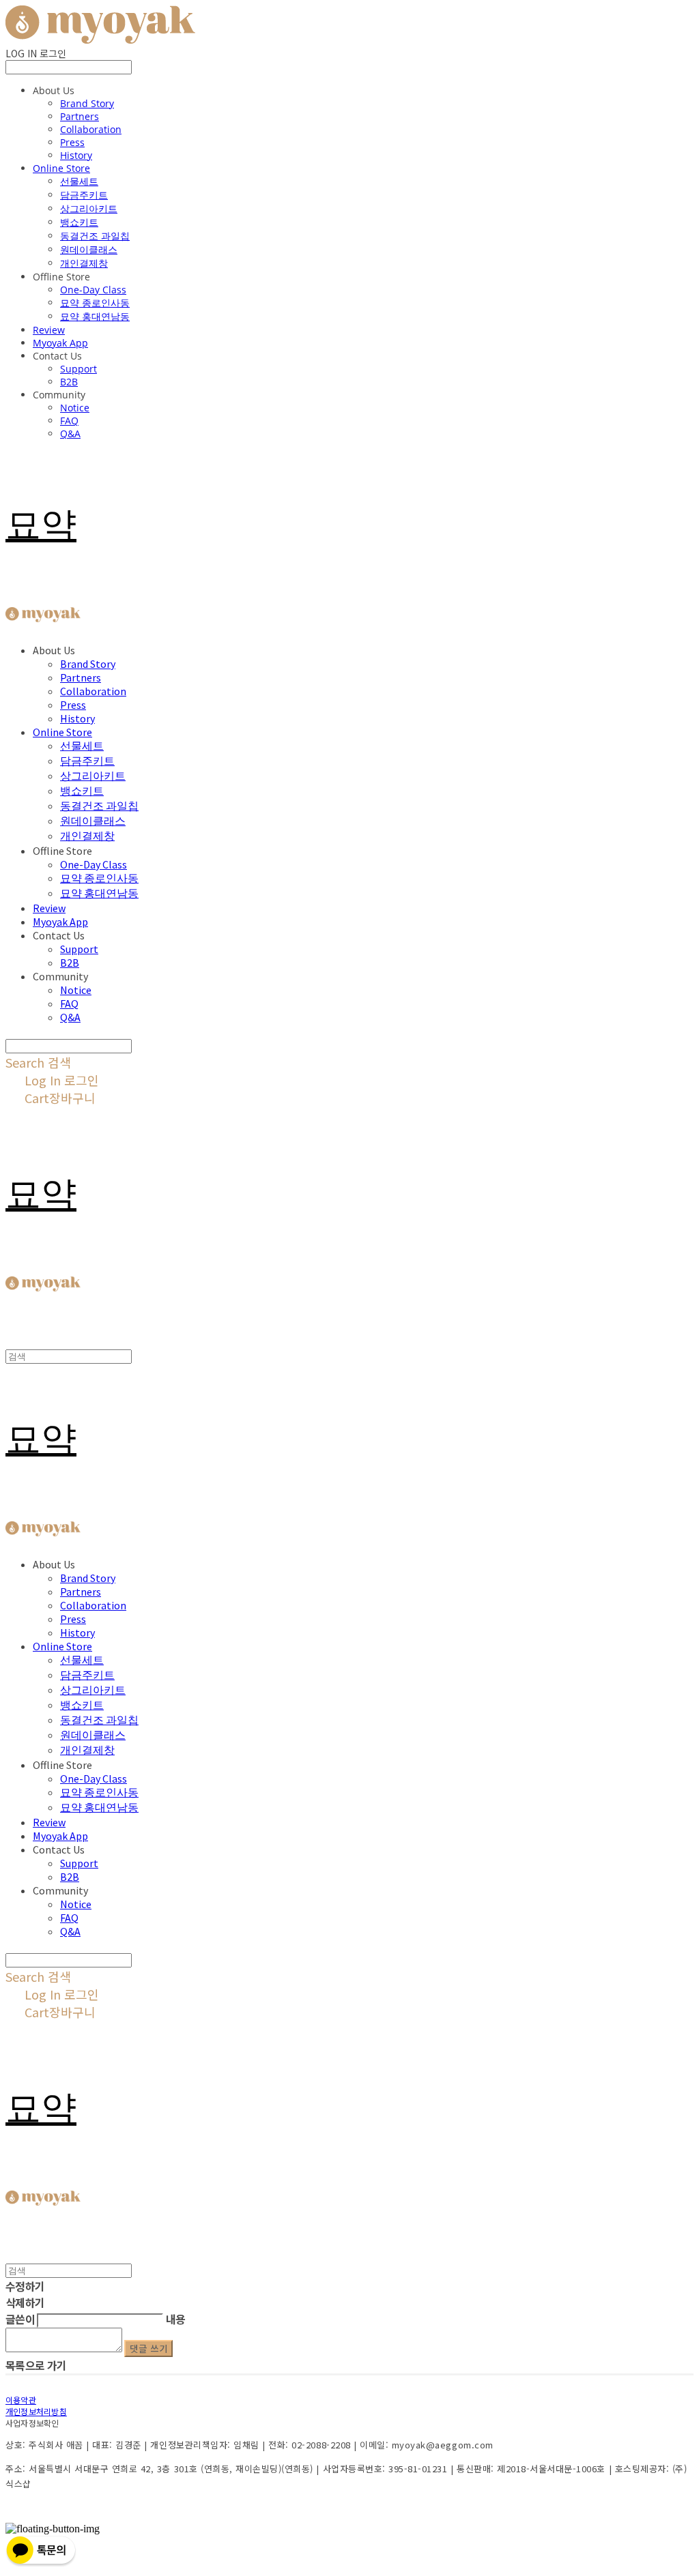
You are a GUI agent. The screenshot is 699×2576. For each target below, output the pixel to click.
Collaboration (91, 129)
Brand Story (87, 103)
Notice (75, 408)
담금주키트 (84, 195)
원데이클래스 (89, 249)
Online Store (61, 168)
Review (49, 330)
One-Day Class (93, 290)
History (76, 155)
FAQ (69, 421)
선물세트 (79, 181)
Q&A (70, 434)
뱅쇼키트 (79, 222)
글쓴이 (20, 2319)
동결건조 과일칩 (95, 236)
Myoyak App (60, 343)
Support (79, 369)
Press (72, 142)
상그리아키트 (89, 208)
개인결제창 (84, 263)
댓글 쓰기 (148, 2348)
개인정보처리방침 (36, 2411)
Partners (80, 116)
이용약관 (21, 2400)
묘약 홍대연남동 (95, 316)
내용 (176, 2319)
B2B (69, 382)
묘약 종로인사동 (95, 303)
